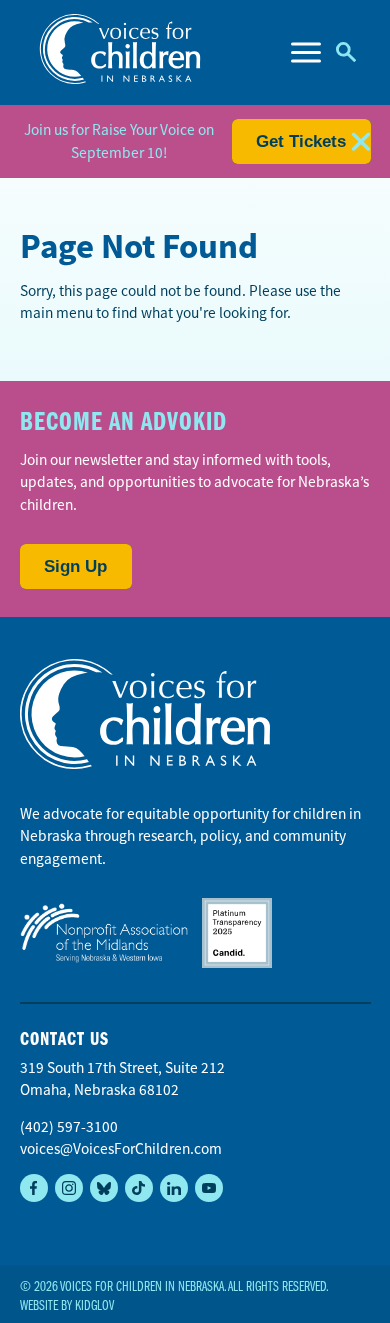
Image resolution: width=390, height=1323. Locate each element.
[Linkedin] (174, 1188)
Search (346, 52)
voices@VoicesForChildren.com (121, 1149)
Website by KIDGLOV (67, 1306)
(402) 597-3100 (69, 1127)
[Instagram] (69, 1188)
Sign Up (75, 566)
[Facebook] (34, 1188)
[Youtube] (209, 1188)
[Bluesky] (104, 1188)
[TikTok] (139, 1188)
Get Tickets (301, 141)
